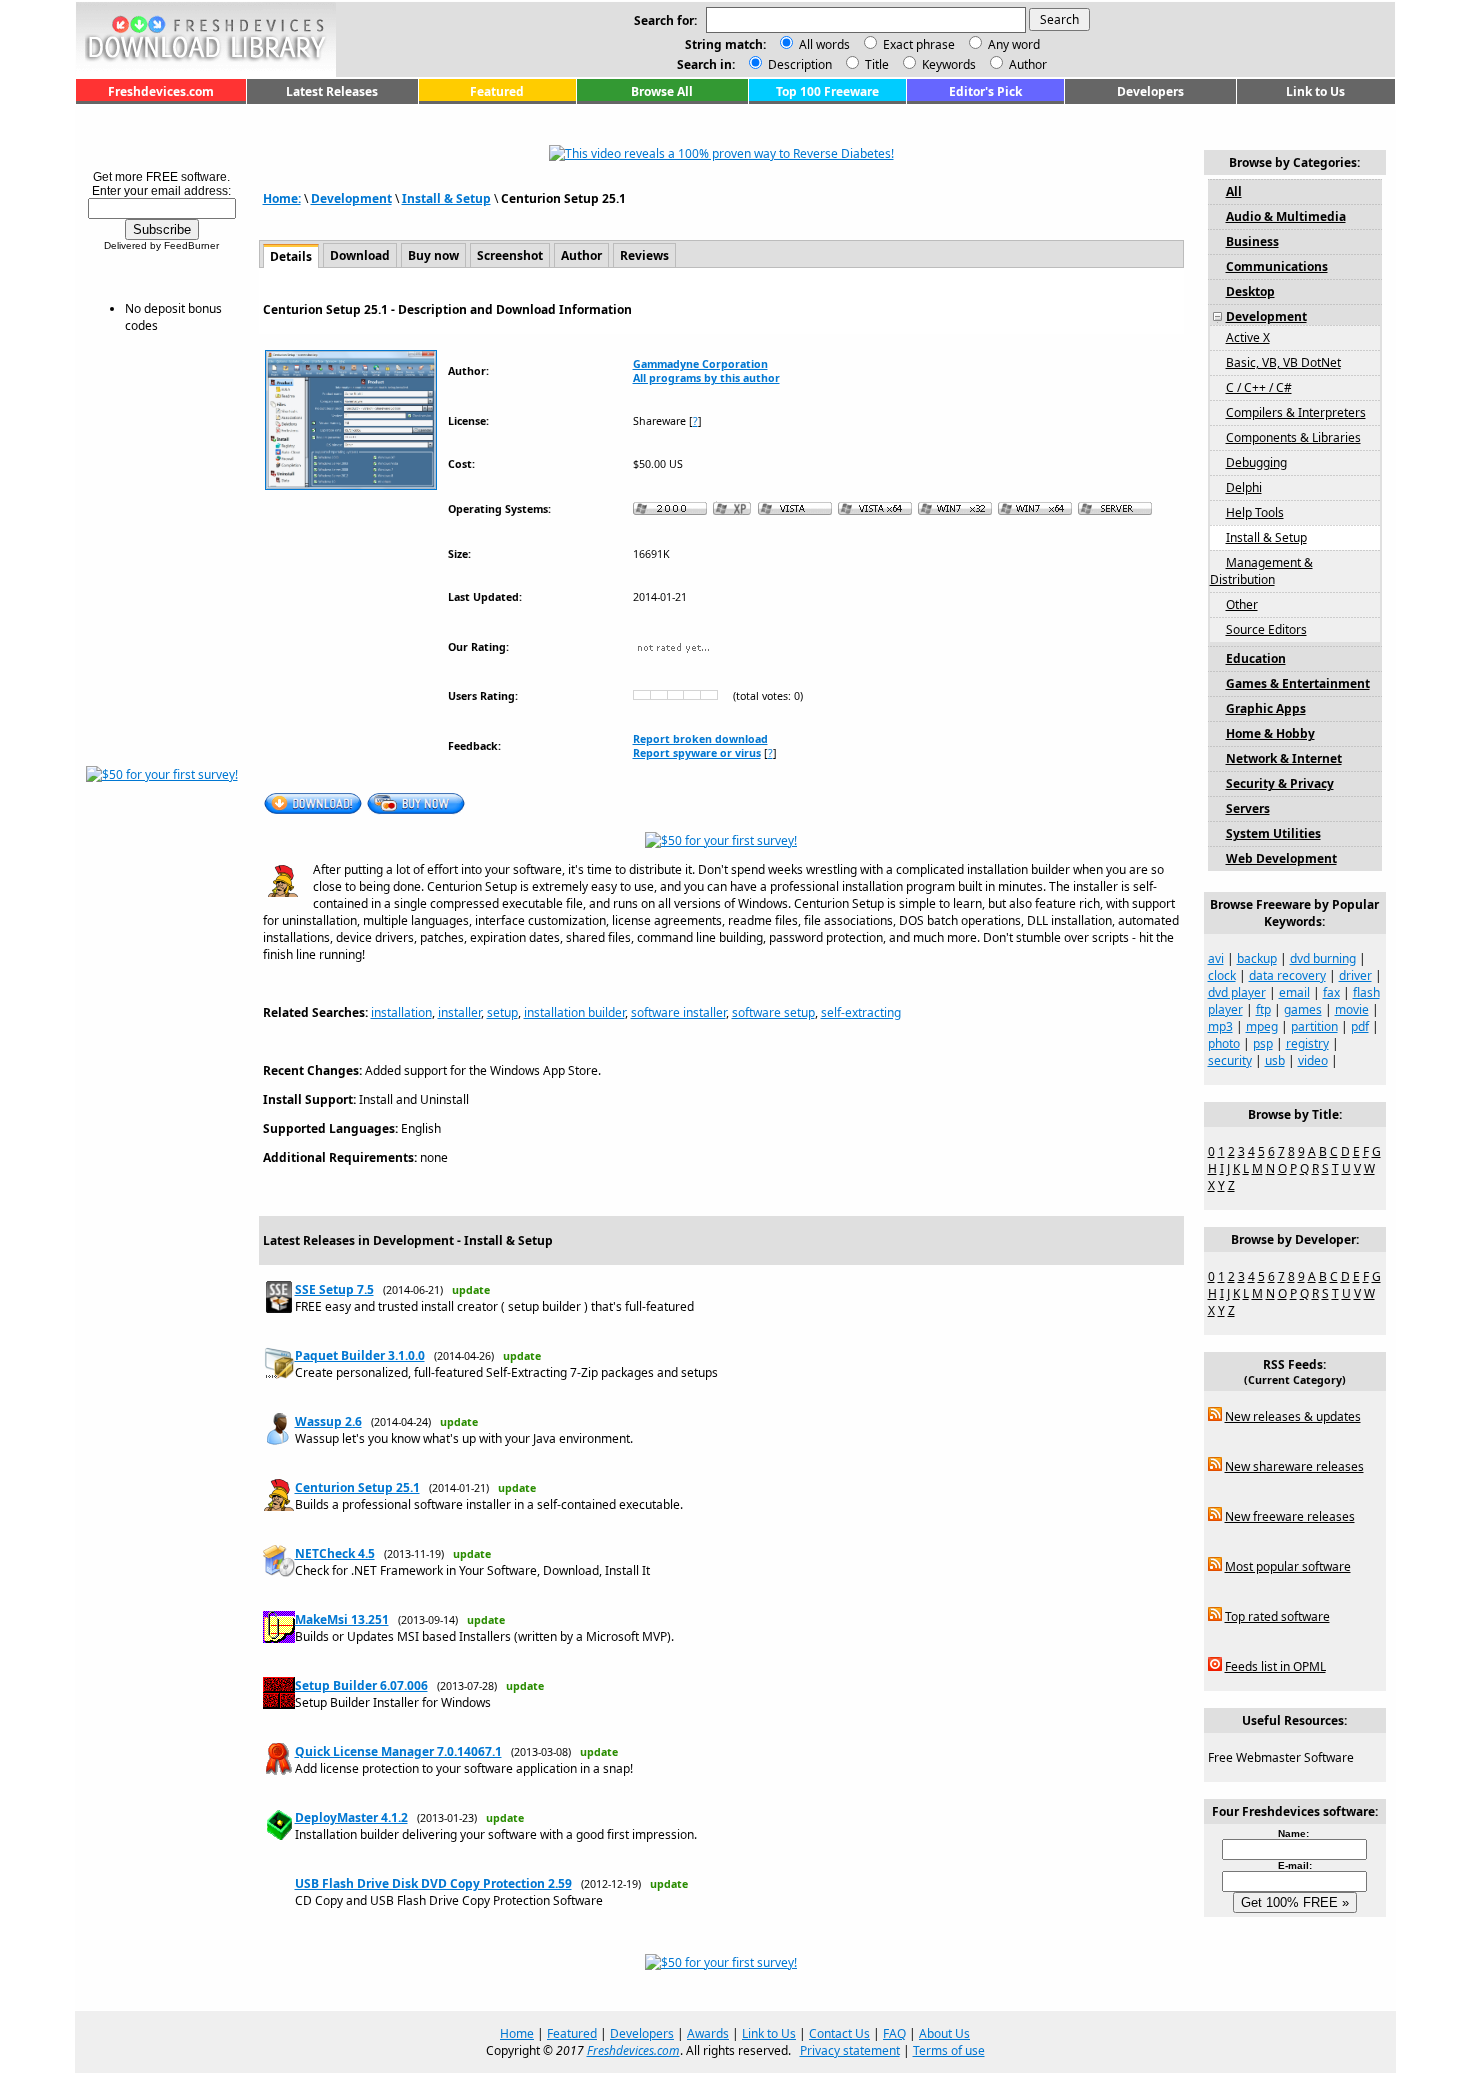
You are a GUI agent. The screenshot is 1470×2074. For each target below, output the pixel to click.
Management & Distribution (1261, 571)
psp (1263, 1043)
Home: (282, 198)
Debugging (1256, 462)
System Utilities (1273, 833)
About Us (944, 2033)
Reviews (644, 255)
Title (875, 64)
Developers (1150, 91)
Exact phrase (919, 44)
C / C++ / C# (1259, 387)
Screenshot (510, 255)
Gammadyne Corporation (700, 364)
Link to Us (1315, 91)
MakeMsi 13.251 (342, 1619)
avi (1216, 958)
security (1230, 1060)
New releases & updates (1293, 1416)
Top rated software (1277, 1616)
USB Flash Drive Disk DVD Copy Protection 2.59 (433, 1883)
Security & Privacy (1280, 783)
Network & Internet (1284, 758)
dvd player (1237, 992)
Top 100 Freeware (827, 91)
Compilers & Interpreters (1296, 412)
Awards (708, 2033)
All (1234, 191)
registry (1307, 1043)
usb (1275, 1060)
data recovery (1287, 975)
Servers (1248, 808)
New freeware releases (1290, 1516)
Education (1256, 658)
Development (351, 198)
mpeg (1262, 1026)
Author (1026, 64)
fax (1331, 992)
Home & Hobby (1270, 733)
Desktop (1250, 291)
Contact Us (839, 2033)
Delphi (1244, 487)
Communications (1277, 266)
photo (1224, 1043)
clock (1222, 975)
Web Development (1281, 858)
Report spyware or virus (697, 753)
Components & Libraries (1293, 437)
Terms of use (949, 2050)
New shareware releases (1294, 1466)
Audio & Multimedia (1286, 216)
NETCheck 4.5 (335, 1553)
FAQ (894, 2033)
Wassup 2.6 (328, 1421)
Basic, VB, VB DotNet (1283, 362)
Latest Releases (332, 91)
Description (798, 64)
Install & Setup (446, 198)
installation (401, 1012)
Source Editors (1266, 629)
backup (1257, 958)
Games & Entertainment (1298, 683)
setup (502, 1012)
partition (1314, 1026)
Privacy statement (850, 2050)
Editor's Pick (985, 91)
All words (824, 44)
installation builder (574, 1012)
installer (459, 1012)
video (1313, 1060)
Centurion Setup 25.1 (357, 1487)
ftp (1263, 1009)
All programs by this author (706, 378)
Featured (497, 91)
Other (1242, 604)
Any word (1014, 44)
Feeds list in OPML (1275, 1666)
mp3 (1220, 1026)
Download (360, 255)
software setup (773, 1012)
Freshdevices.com (161, 91)
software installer (678, 1012)
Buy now (433, 255)
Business (1252, 241)
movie (1352, 1009)
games (1303, 1009)
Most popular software (1288, 1566)
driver (1355, 975)
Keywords (947, 64)
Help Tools (1255, 512)
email (1294, 992)
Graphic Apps (1266, 708)
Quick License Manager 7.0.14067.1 (398, 1751)
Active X (1248, 337)
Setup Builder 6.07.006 (361, 1685)
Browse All (662, 91)
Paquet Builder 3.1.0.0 (360, 1355)
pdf (1360, 1026)
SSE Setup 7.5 (334, 1289)
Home (517, 2033)
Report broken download (700, 739)
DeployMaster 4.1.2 (351, 1817)
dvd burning (1323, 958)
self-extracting (861, 1012)
